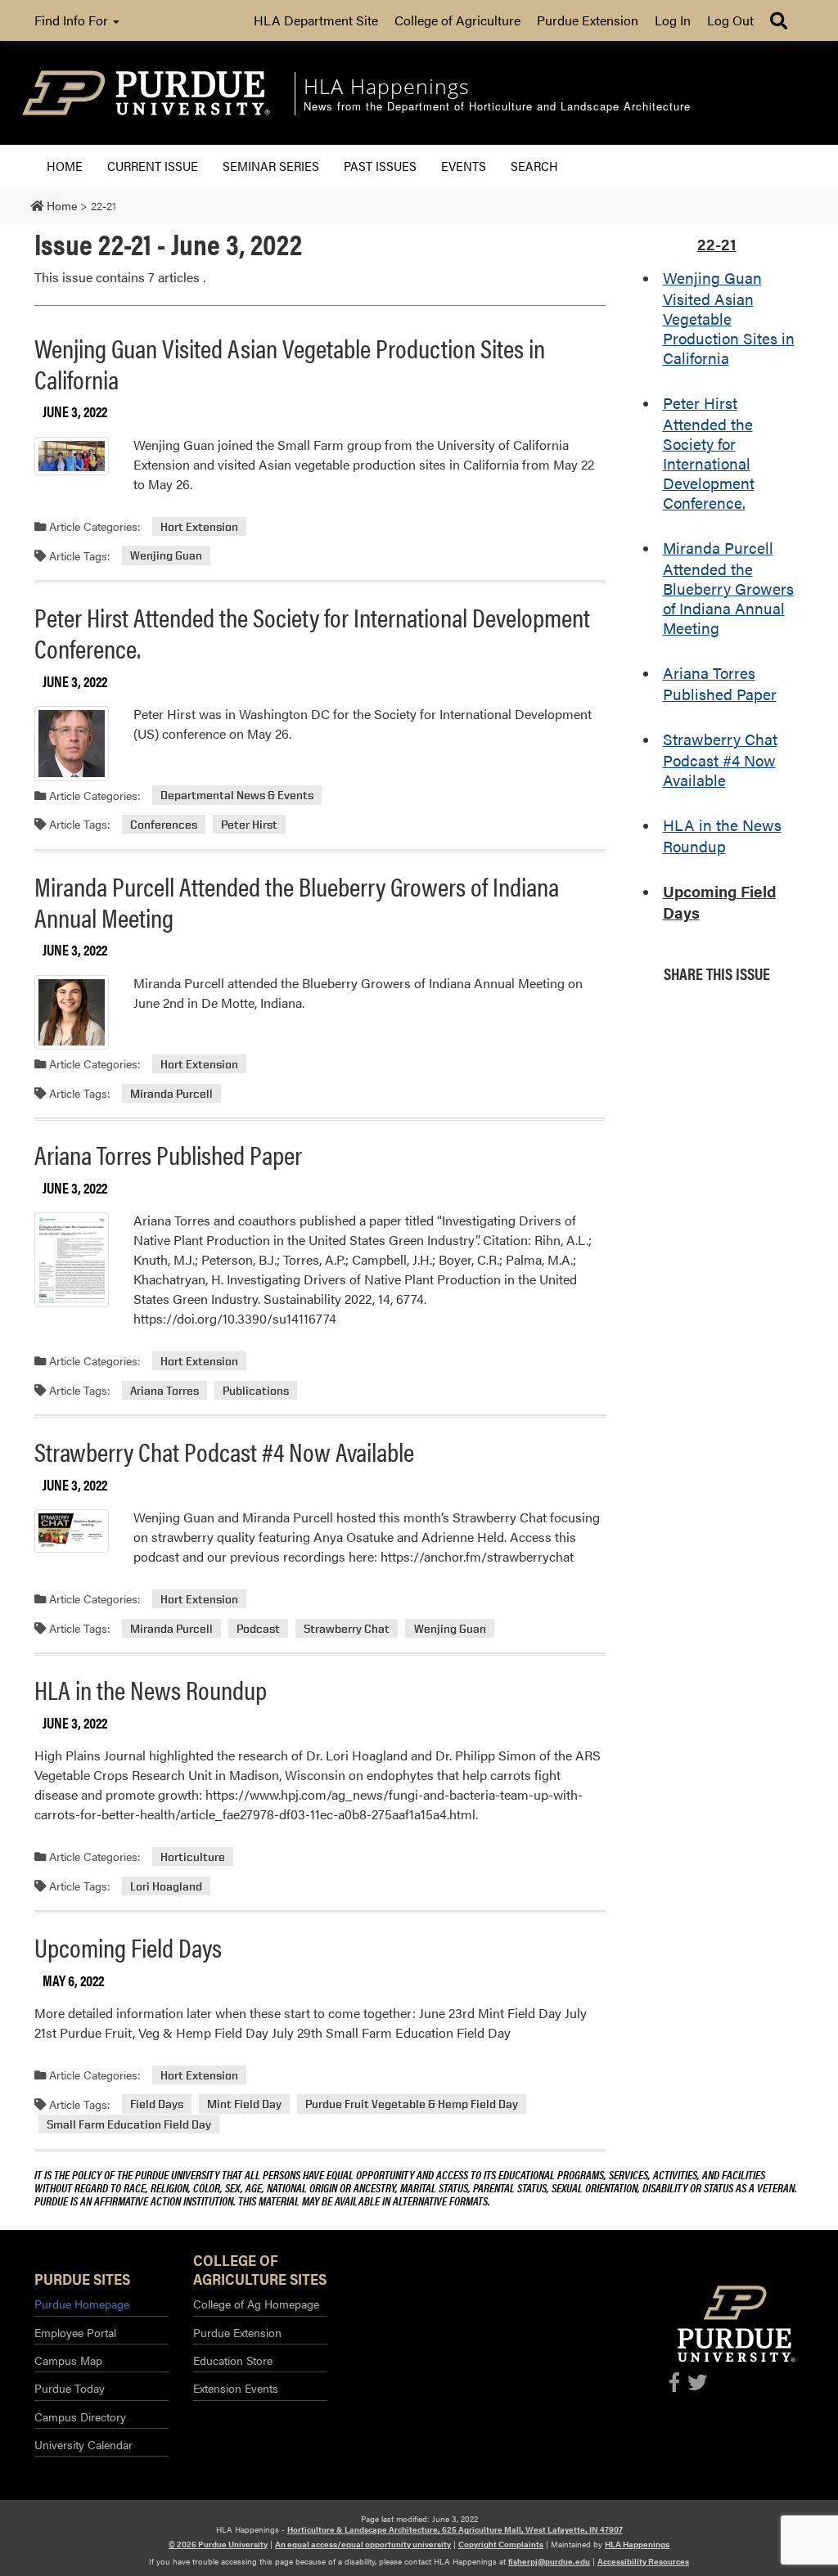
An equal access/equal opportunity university (363, 2544)
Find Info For (73, 20)
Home (65, 166)
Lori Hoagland (166, 1886)
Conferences (164, 824)
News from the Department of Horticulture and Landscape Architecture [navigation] (497, 107)
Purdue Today (70, 2388)
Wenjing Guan (166, 556)
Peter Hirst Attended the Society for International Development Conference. (312, 632)
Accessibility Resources (643, 2561)
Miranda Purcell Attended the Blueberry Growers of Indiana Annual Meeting (297, 901)
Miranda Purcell (171, 1093)
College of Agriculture (457, 20)
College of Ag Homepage (256, 2304)
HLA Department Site (316, 20)
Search (534, 166)
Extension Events (236, 2388)
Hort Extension (199, 526)
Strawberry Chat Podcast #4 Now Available (224, 1451)
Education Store (233, 2360)
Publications (256, 1390)
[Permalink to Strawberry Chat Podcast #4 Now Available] (72, 1531)
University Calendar (83, 2444)
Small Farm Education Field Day (129, 2124)
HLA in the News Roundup (151, 1689)
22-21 (717, 244)
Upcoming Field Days (128, 1947)
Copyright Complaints (501, 2544)
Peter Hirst (249, 824)
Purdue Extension (588, 20)
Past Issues (380, 166)
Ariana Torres (164, 1390)
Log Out (730, 20)
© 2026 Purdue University (218, 2544)
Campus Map (68, 2360)
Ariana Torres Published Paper (168, 1154)
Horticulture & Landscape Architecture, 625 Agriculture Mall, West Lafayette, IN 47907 (455, 2529)
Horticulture (193, 1857)
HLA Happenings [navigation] (387, 86)
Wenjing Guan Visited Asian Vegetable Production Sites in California (290, 363)
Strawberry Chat (347, 1628)
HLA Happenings (637, 2544)
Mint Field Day (244, 2104)
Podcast (258, 1628)
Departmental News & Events (237, 796)
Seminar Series (271, 166)
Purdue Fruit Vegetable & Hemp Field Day (412, 2104)
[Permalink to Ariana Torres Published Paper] (72, 1259)
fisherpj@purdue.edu (549, 2561)
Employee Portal (75, 2332)
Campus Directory (80, 2416)
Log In (673, 20)
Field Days (157, 2104)
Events (464, 166)
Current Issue (153, 166)
